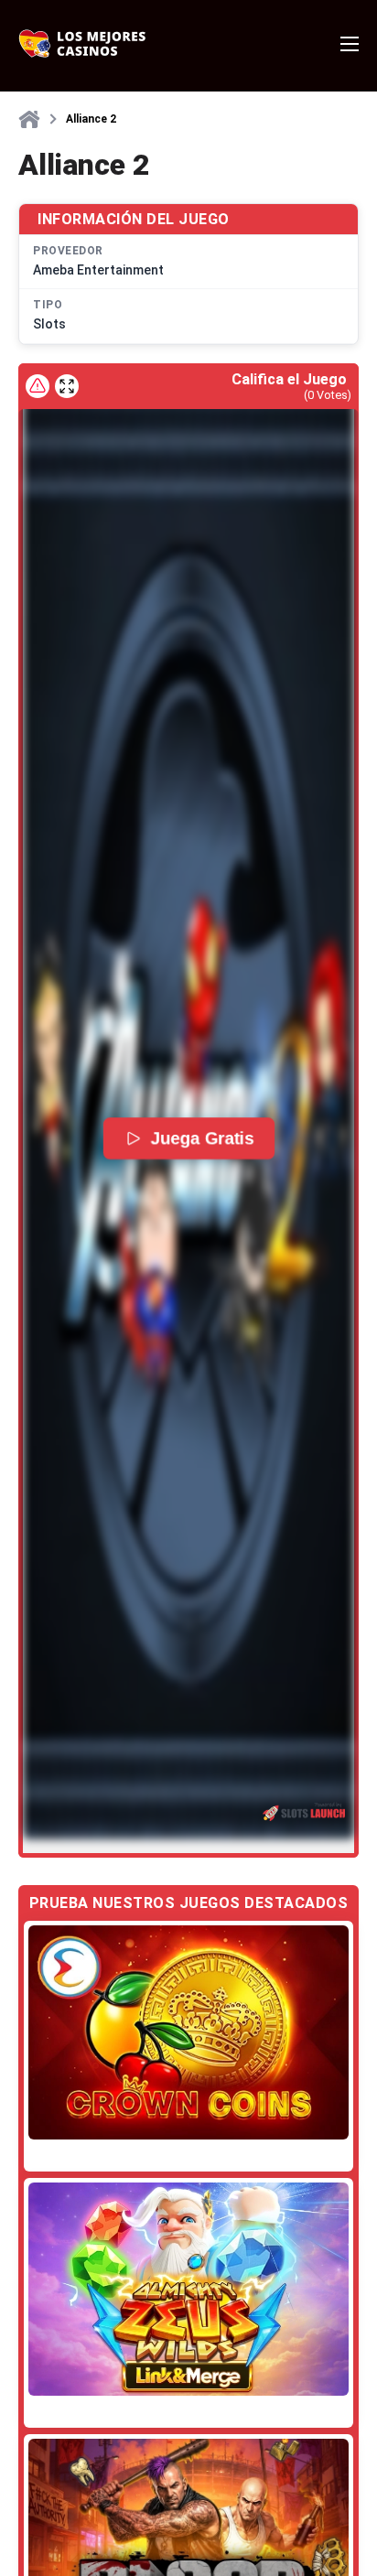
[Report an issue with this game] (38, 386)
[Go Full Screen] (67, 386)
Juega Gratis (202, 1138)
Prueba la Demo (188, 2032)
